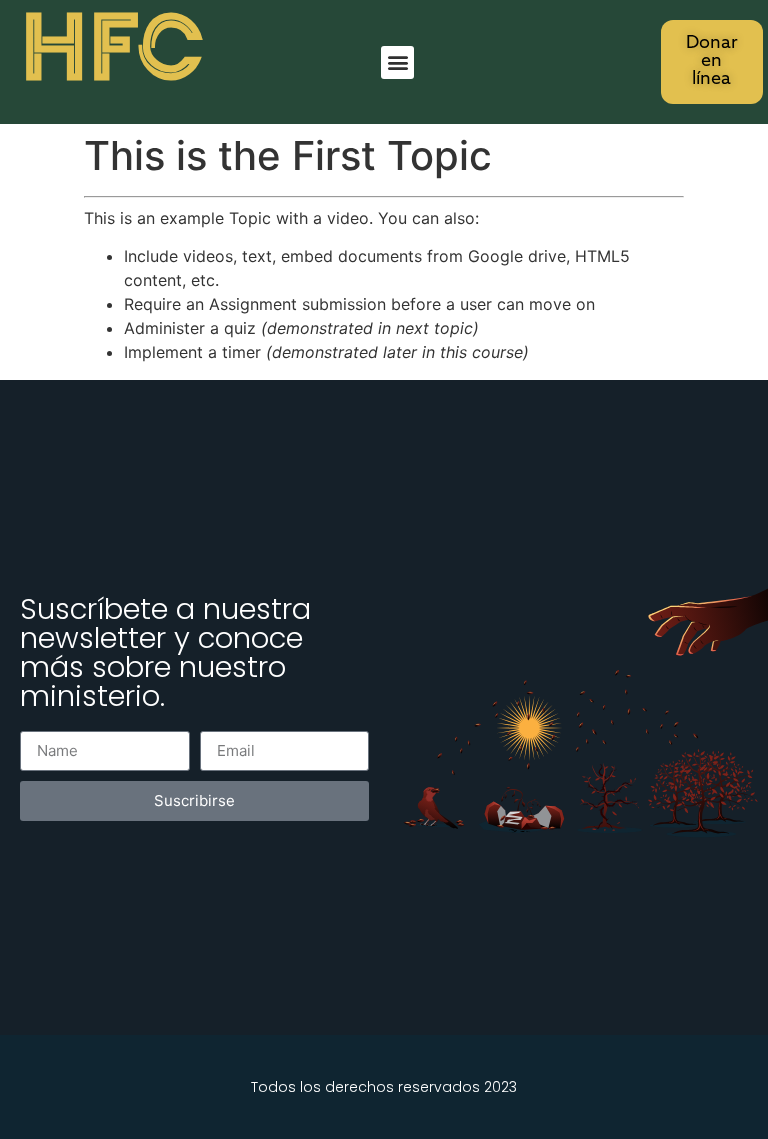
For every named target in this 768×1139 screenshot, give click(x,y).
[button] (397, 62)
